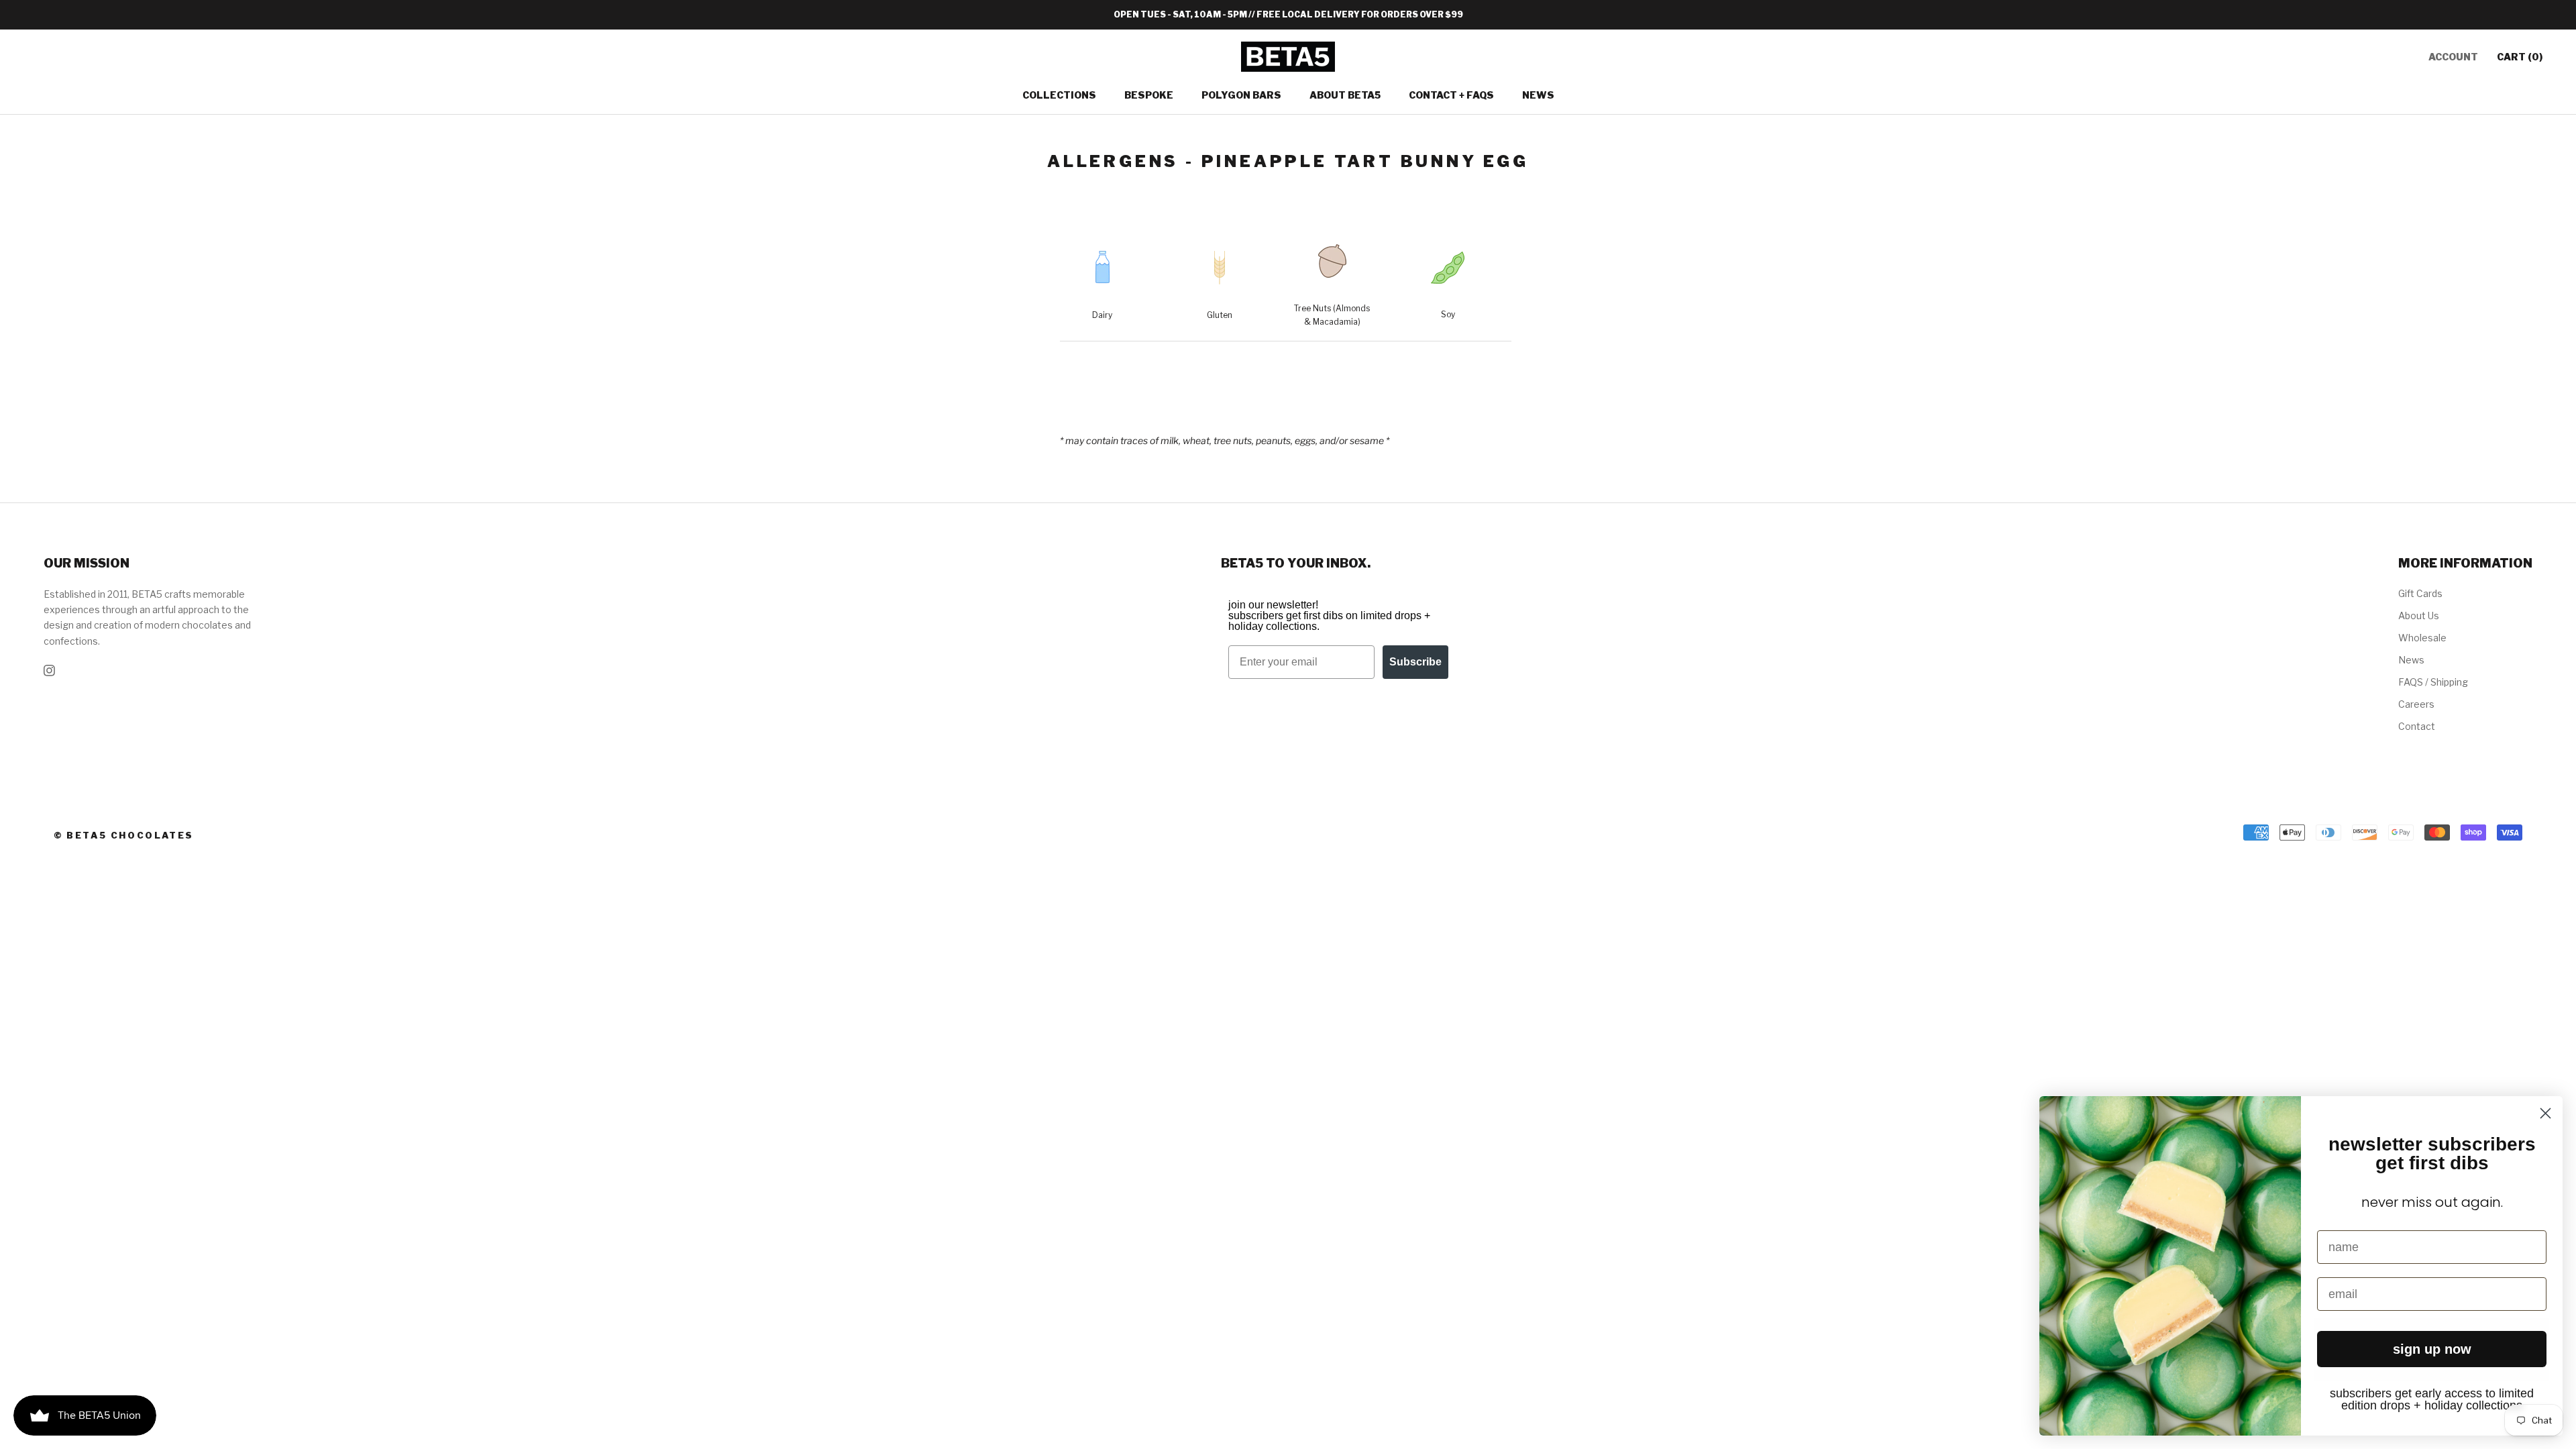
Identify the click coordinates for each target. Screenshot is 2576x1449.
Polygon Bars (1241, 95)
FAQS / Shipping (2433, 682)
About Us (2419, 615)
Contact (2417, 726)
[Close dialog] (2545, 1113)
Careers (2416, 704)
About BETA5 (1345, 95)
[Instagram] (49, 670)
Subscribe (1415, 662)
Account (2453, 57)
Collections (1059, 95)
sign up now (2432, 1349)
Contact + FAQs (1451, 95)
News (1538, 95)
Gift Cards (2420, 593)
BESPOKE (1149, 95)
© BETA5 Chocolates (124, 835)
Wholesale (2422, 638)
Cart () (2520, 57)
